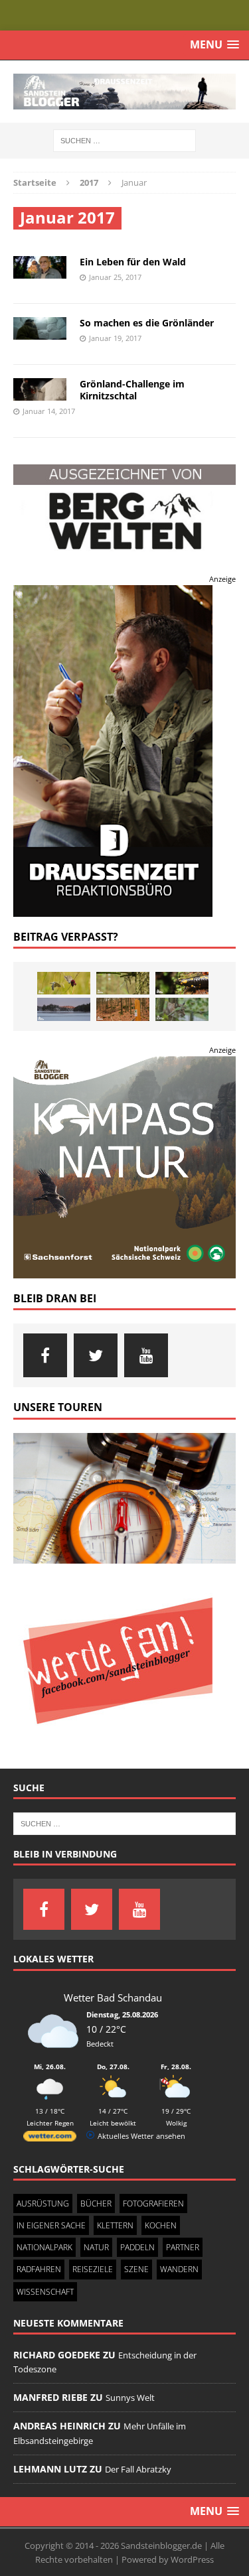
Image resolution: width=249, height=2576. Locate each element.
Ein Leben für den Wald (133, 262)
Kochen (161, 2225)
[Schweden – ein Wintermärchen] (64, 1009)
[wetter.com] (50, 2138)
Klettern (115, 2225)
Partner (183, 2247)
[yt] (146, 1355)
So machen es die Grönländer (147, 323)
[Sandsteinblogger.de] (124, 92)
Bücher (96, 2203)
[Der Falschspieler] (64, 983)
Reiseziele (93, 2269)
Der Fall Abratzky (138, 2469)
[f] (45, 1355)
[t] (96, 1355)
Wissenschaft (45, 2291)
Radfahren (39, 2269)
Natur (96, 2247)
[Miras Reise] (182, 1009)
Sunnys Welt (130, 2398)
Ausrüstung (43, 2203)
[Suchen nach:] (124, 140)
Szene (136, 2269)
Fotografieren (153, 2203)
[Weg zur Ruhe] (123, 1009)
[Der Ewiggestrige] (182, 983)
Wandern (179, 2269)
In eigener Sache (51, 2225)
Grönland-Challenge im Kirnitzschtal (132, 390)
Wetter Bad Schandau (113, 1997)
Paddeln (137, 2247)
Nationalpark (44, 2247)
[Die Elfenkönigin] (123, 983)
